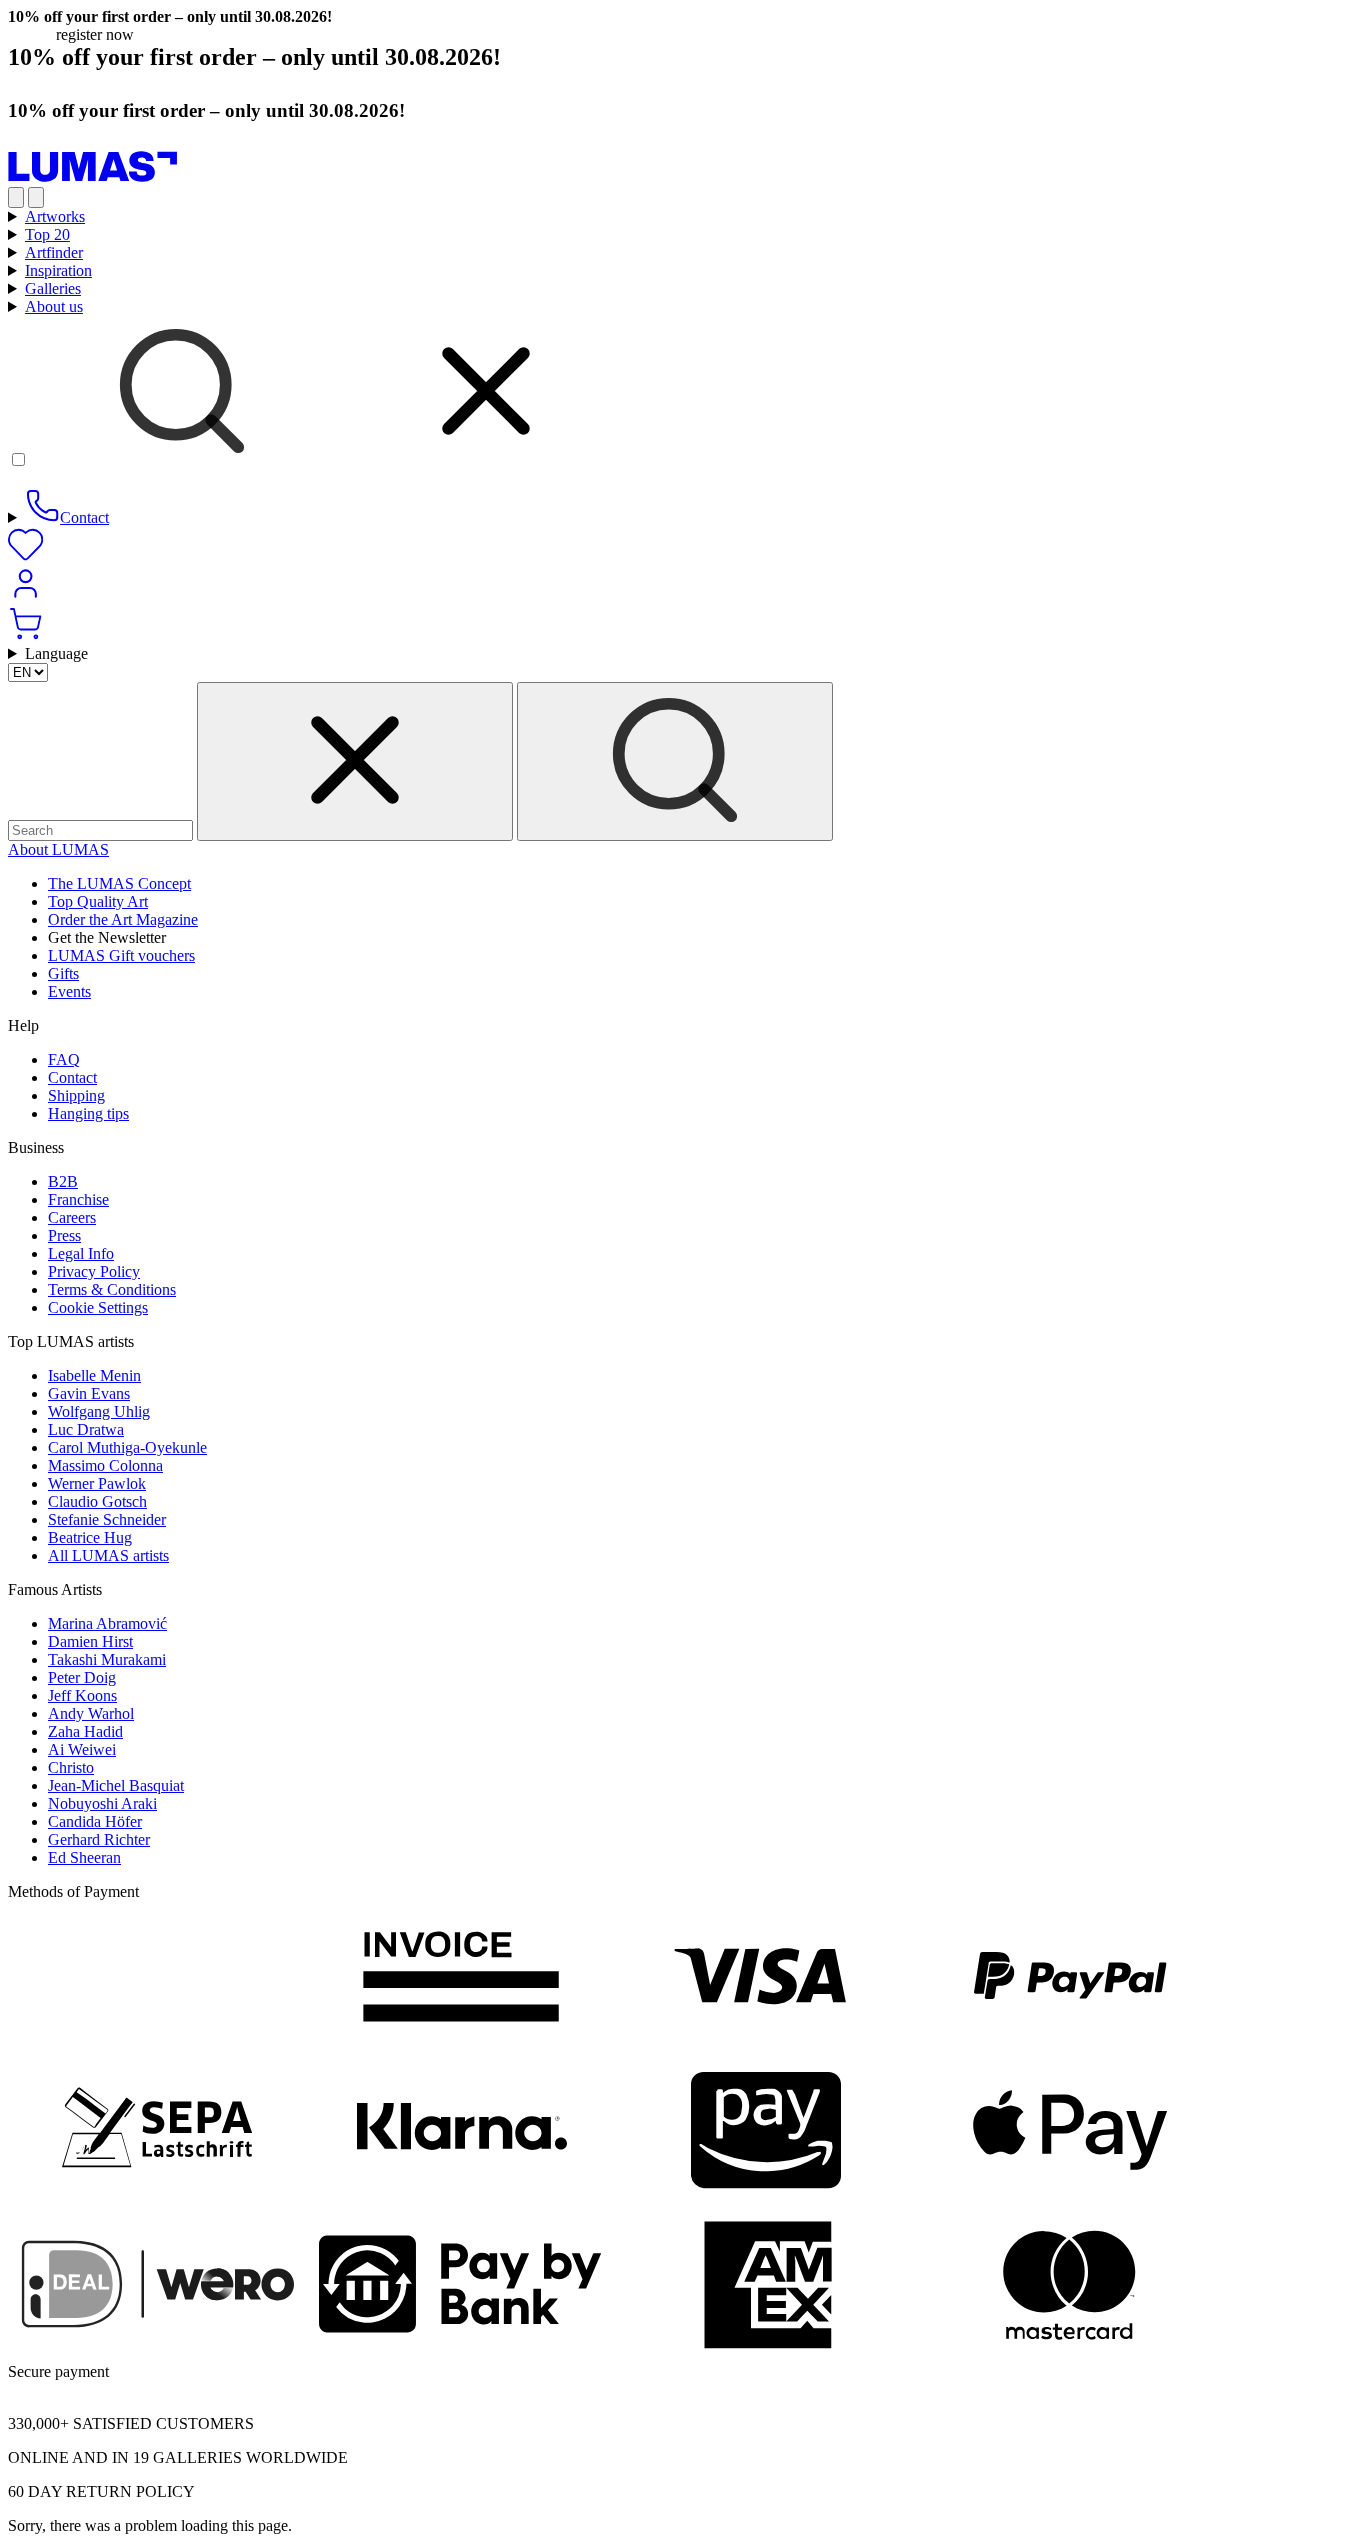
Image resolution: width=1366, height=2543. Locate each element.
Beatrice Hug (90, 1537)
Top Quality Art (98, 901)
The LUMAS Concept (119, 883)
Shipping (76, 1095)
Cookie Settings (98, 1307)
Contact (72, 1077)
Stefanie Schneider (107, 1519)
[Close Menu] (36, 197)
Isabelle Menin (94, 1375)
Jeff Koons (82, 1695)
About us (54, 306)
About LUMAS (58, 849)
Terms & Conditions (112, 1289)
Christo (71, 1767)
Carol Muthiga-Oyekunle (127, 1447)
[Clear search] (355, 761)
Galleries (53, 288)
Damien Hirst (90, 1641)
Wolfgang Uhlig (99, 1411)
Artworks (55, 216)
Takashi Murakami (107, 1659)
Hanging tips (88, 1113)
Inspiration (58, 270)
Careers (72, 1217)
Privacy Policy (94, 1271)
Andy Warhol (91, 1713)
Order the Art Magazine (123, 919)
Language (56, 653)
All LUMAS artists (108, 1555)
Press (64, 1235)
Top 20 (47, 234)
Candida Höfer (95, 1821)
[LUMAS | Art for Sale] (93, 177)
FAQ (64, 1059)
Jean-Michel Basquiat (116, 1785)
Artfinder (54, 252)
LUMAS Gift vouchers (121, 955)
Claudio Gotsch (97, 1501)
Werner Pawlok (97, 1483)
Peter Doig (82, 1677)
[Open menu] (16, 197)
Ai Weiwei (82, 1749)
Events (69, 991)
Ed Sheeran (84, 1857)
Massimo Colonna (105, 1465)
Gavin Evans (89, 1393)
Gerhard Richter (99, 1839)
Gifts (63, 973)
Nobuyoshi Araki (102, 1803)
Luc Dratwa (86, 1429)
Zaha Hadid (85, 1731)
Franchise (78, 1199)
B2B (63, 1181)
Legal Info (81, 1253)
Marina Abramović (107, 1623)
